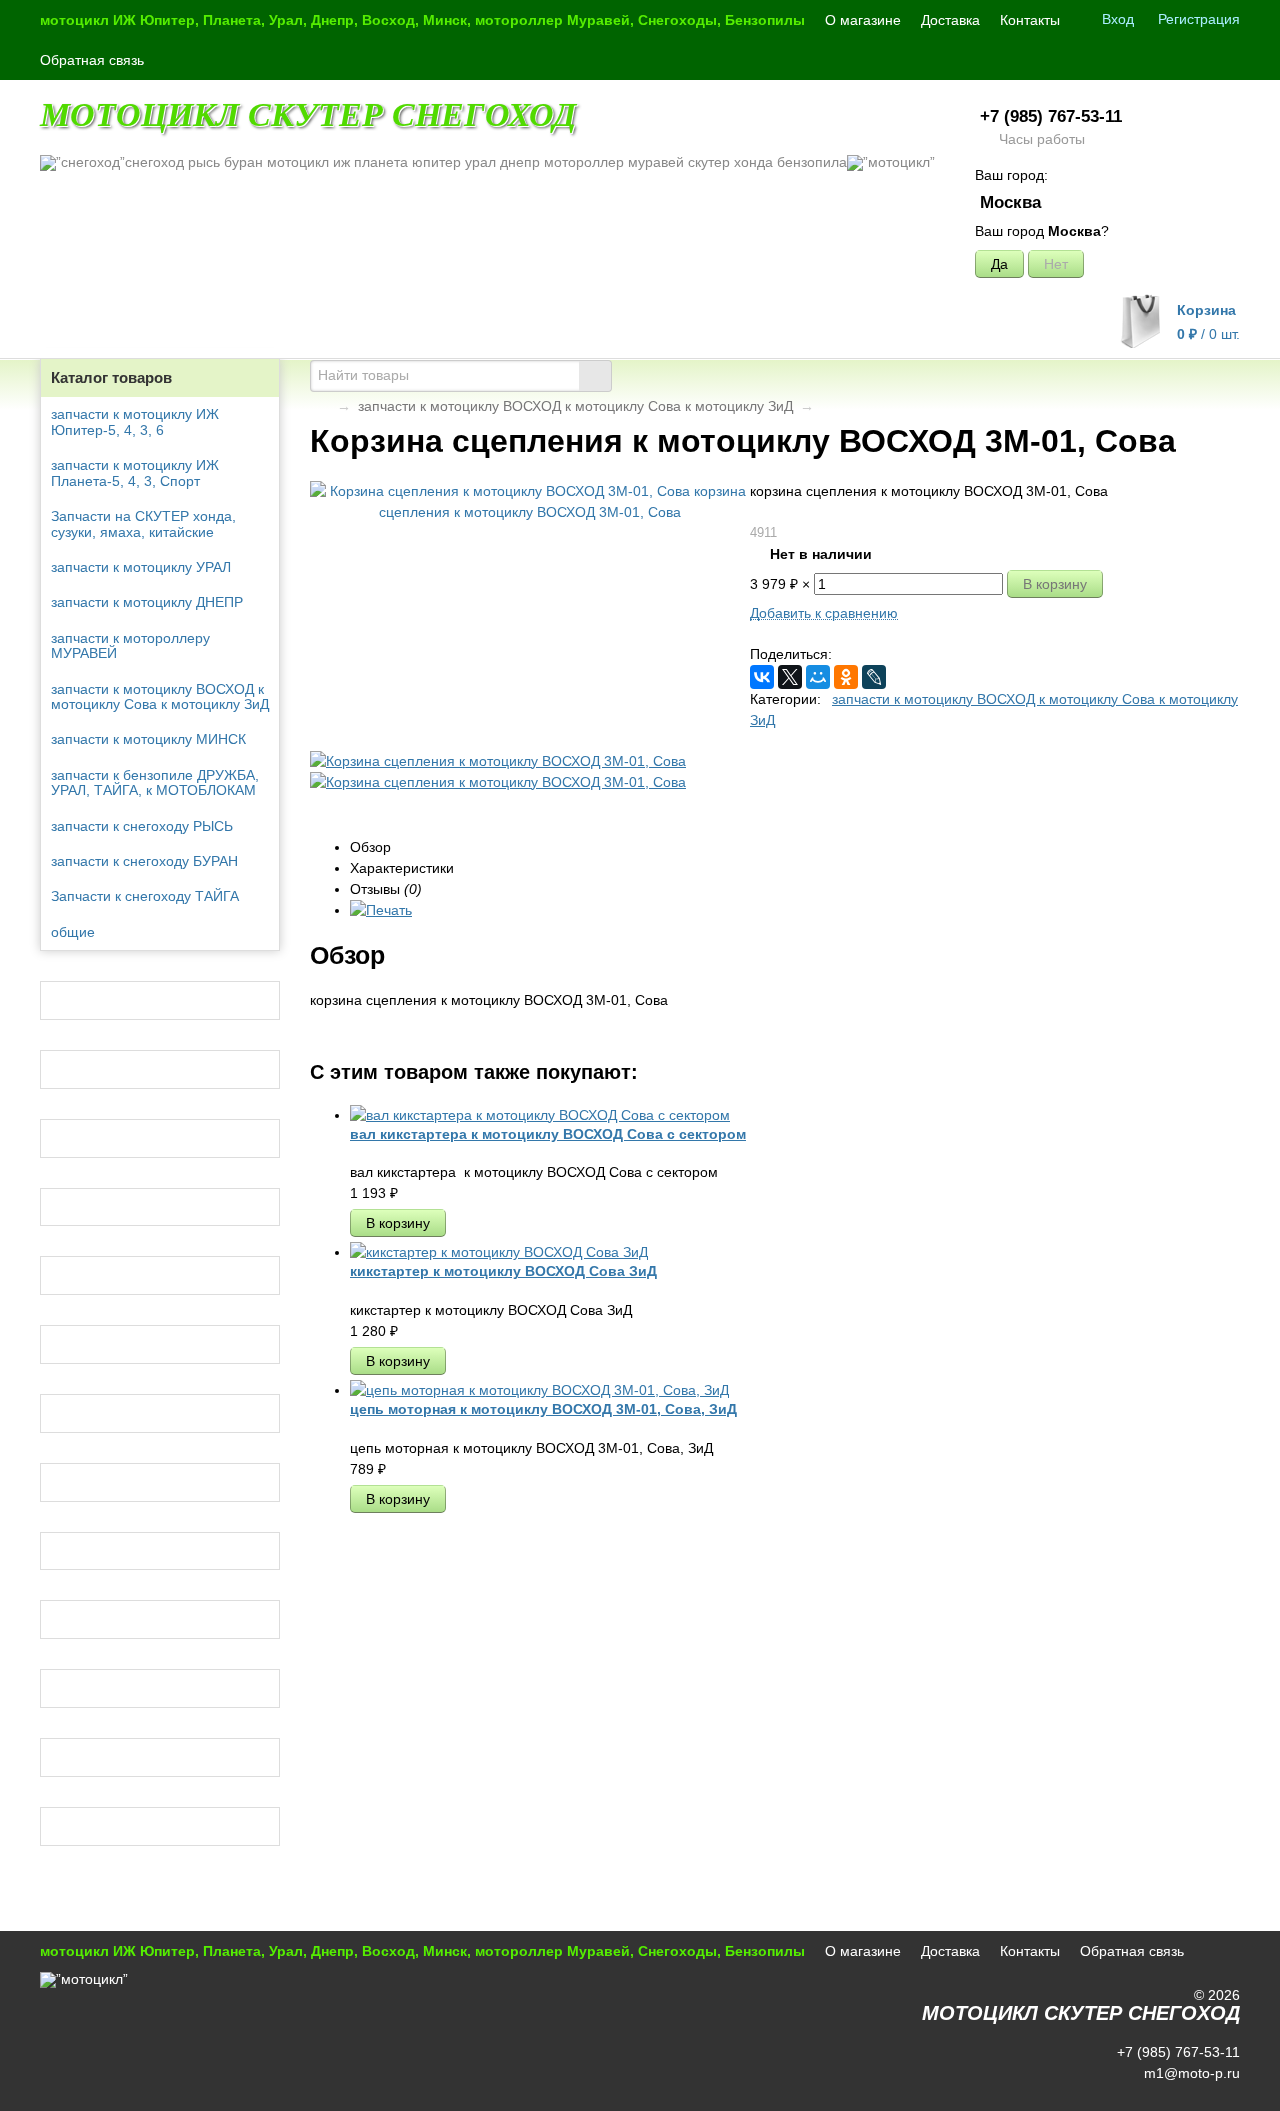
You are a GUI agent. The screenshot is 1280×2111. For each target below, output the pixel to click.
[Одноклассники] (846, 677)
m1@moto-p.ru (1190, 2073)
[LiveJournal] (874, 677)
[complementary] (1213, 2094)
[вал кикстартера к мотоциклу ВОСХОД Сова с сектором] (540, 1115)
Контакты (1030, 20)
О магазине (863, 20)
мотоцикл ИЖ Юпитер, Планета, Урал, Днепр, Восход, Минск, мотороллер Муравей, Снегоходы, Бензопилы (422, 20)
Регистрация (1199, 19)
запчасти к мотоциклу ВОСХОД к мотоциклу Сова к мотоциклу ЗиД (575, 406)
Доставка (950, 20)
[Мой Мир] (818, 677)
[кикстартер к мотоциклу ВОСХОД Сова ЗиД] (499, 1252)
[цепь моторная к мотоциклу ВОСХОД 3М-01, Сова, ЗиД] (539, 1390)
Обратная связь (92, 60)
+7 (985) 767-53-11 (1051, 116)
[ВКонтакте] (762, 677)
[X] (790, 677)
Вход (1118, 19)
